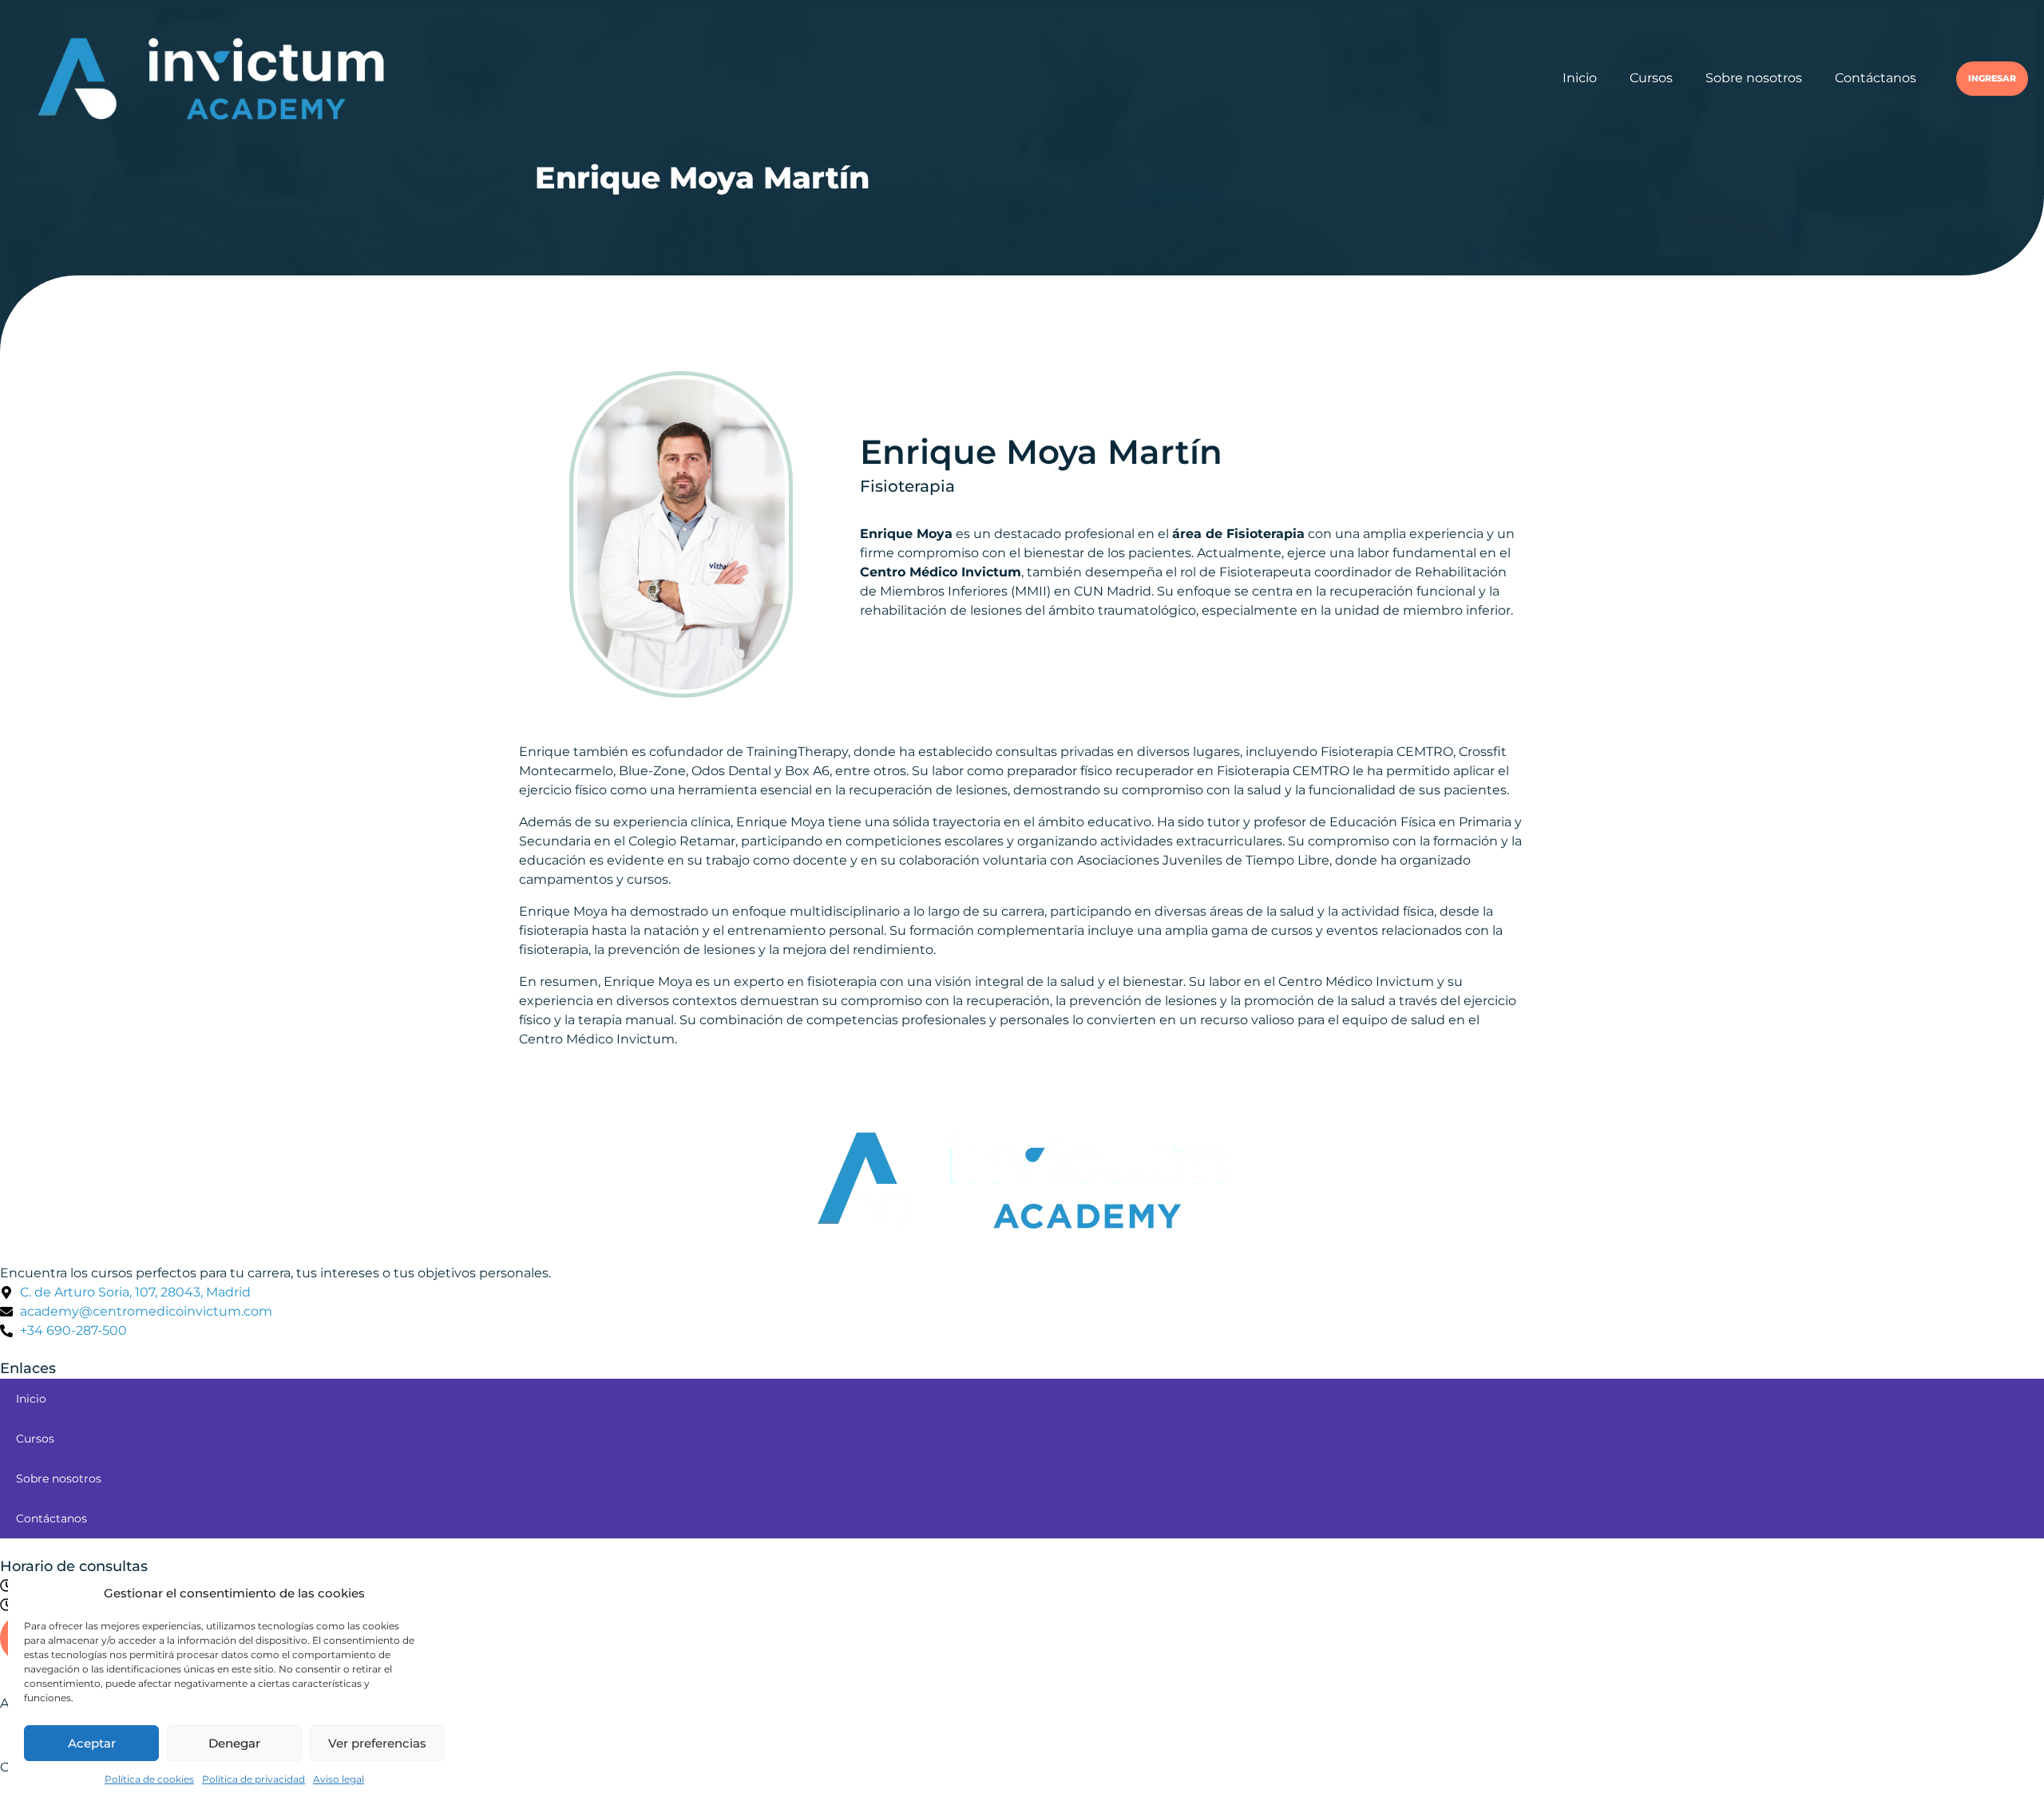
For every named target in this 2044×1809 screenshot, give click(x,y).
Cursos (1651, 78)
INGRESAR (1992, 79)
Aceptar (92, 1743)
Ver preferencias (377, 1743)
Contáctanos (1876, 78)
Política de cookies (149, 1779)
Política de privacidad (254, 1779)
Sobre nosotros (1754, 78)
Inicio (1580, 78)
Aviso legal (339, 1779)
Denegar (234, 1743)
